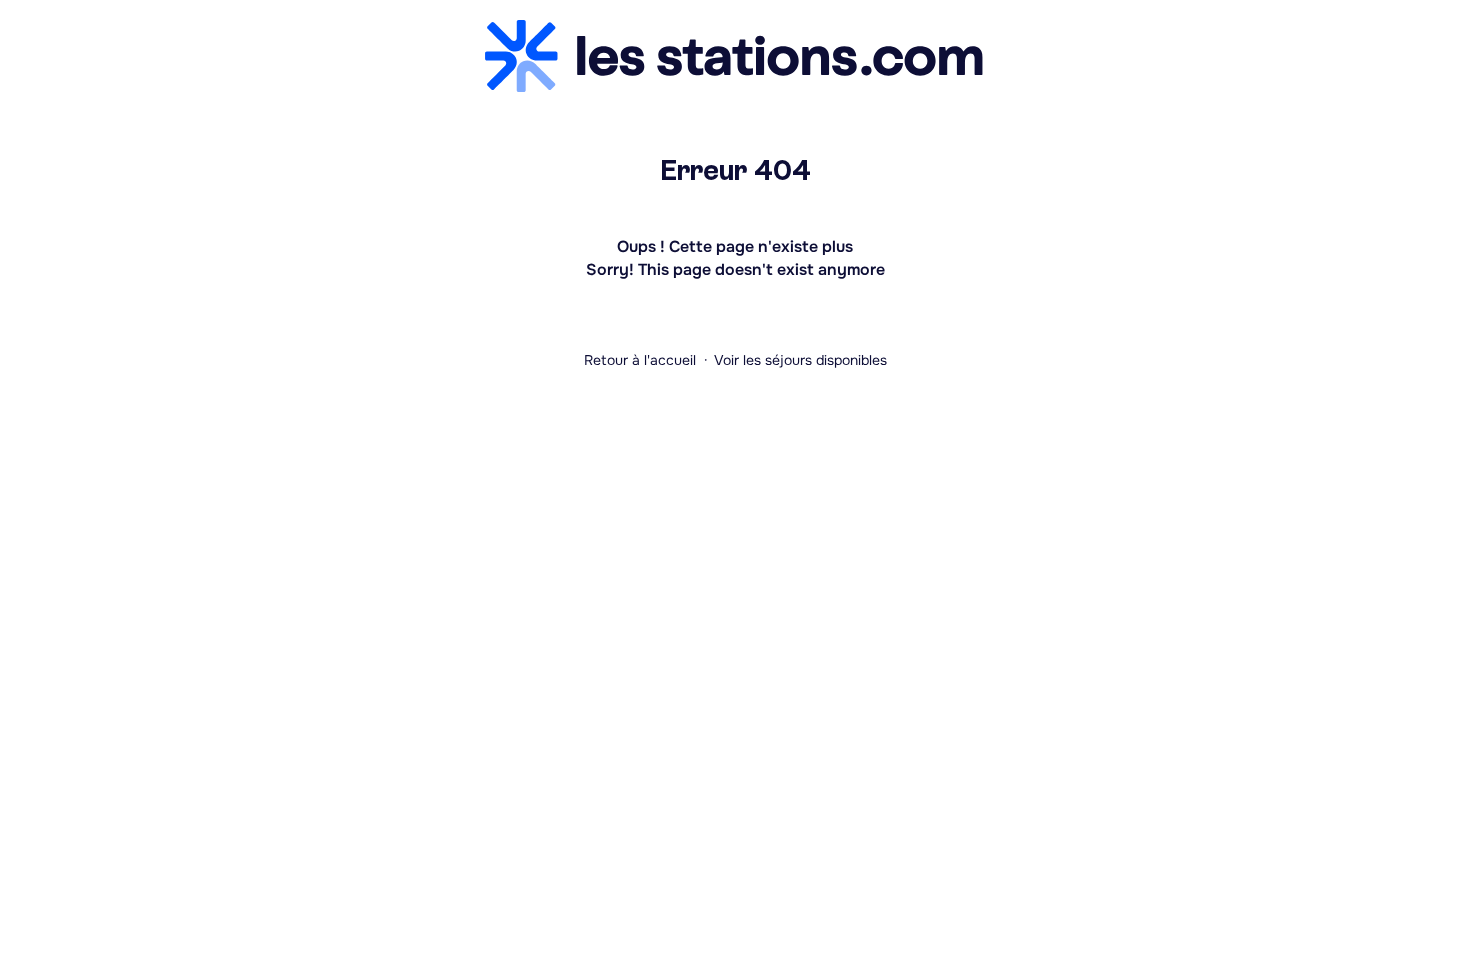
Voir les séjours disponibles (800, 360)
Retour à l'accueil (640, 360)
